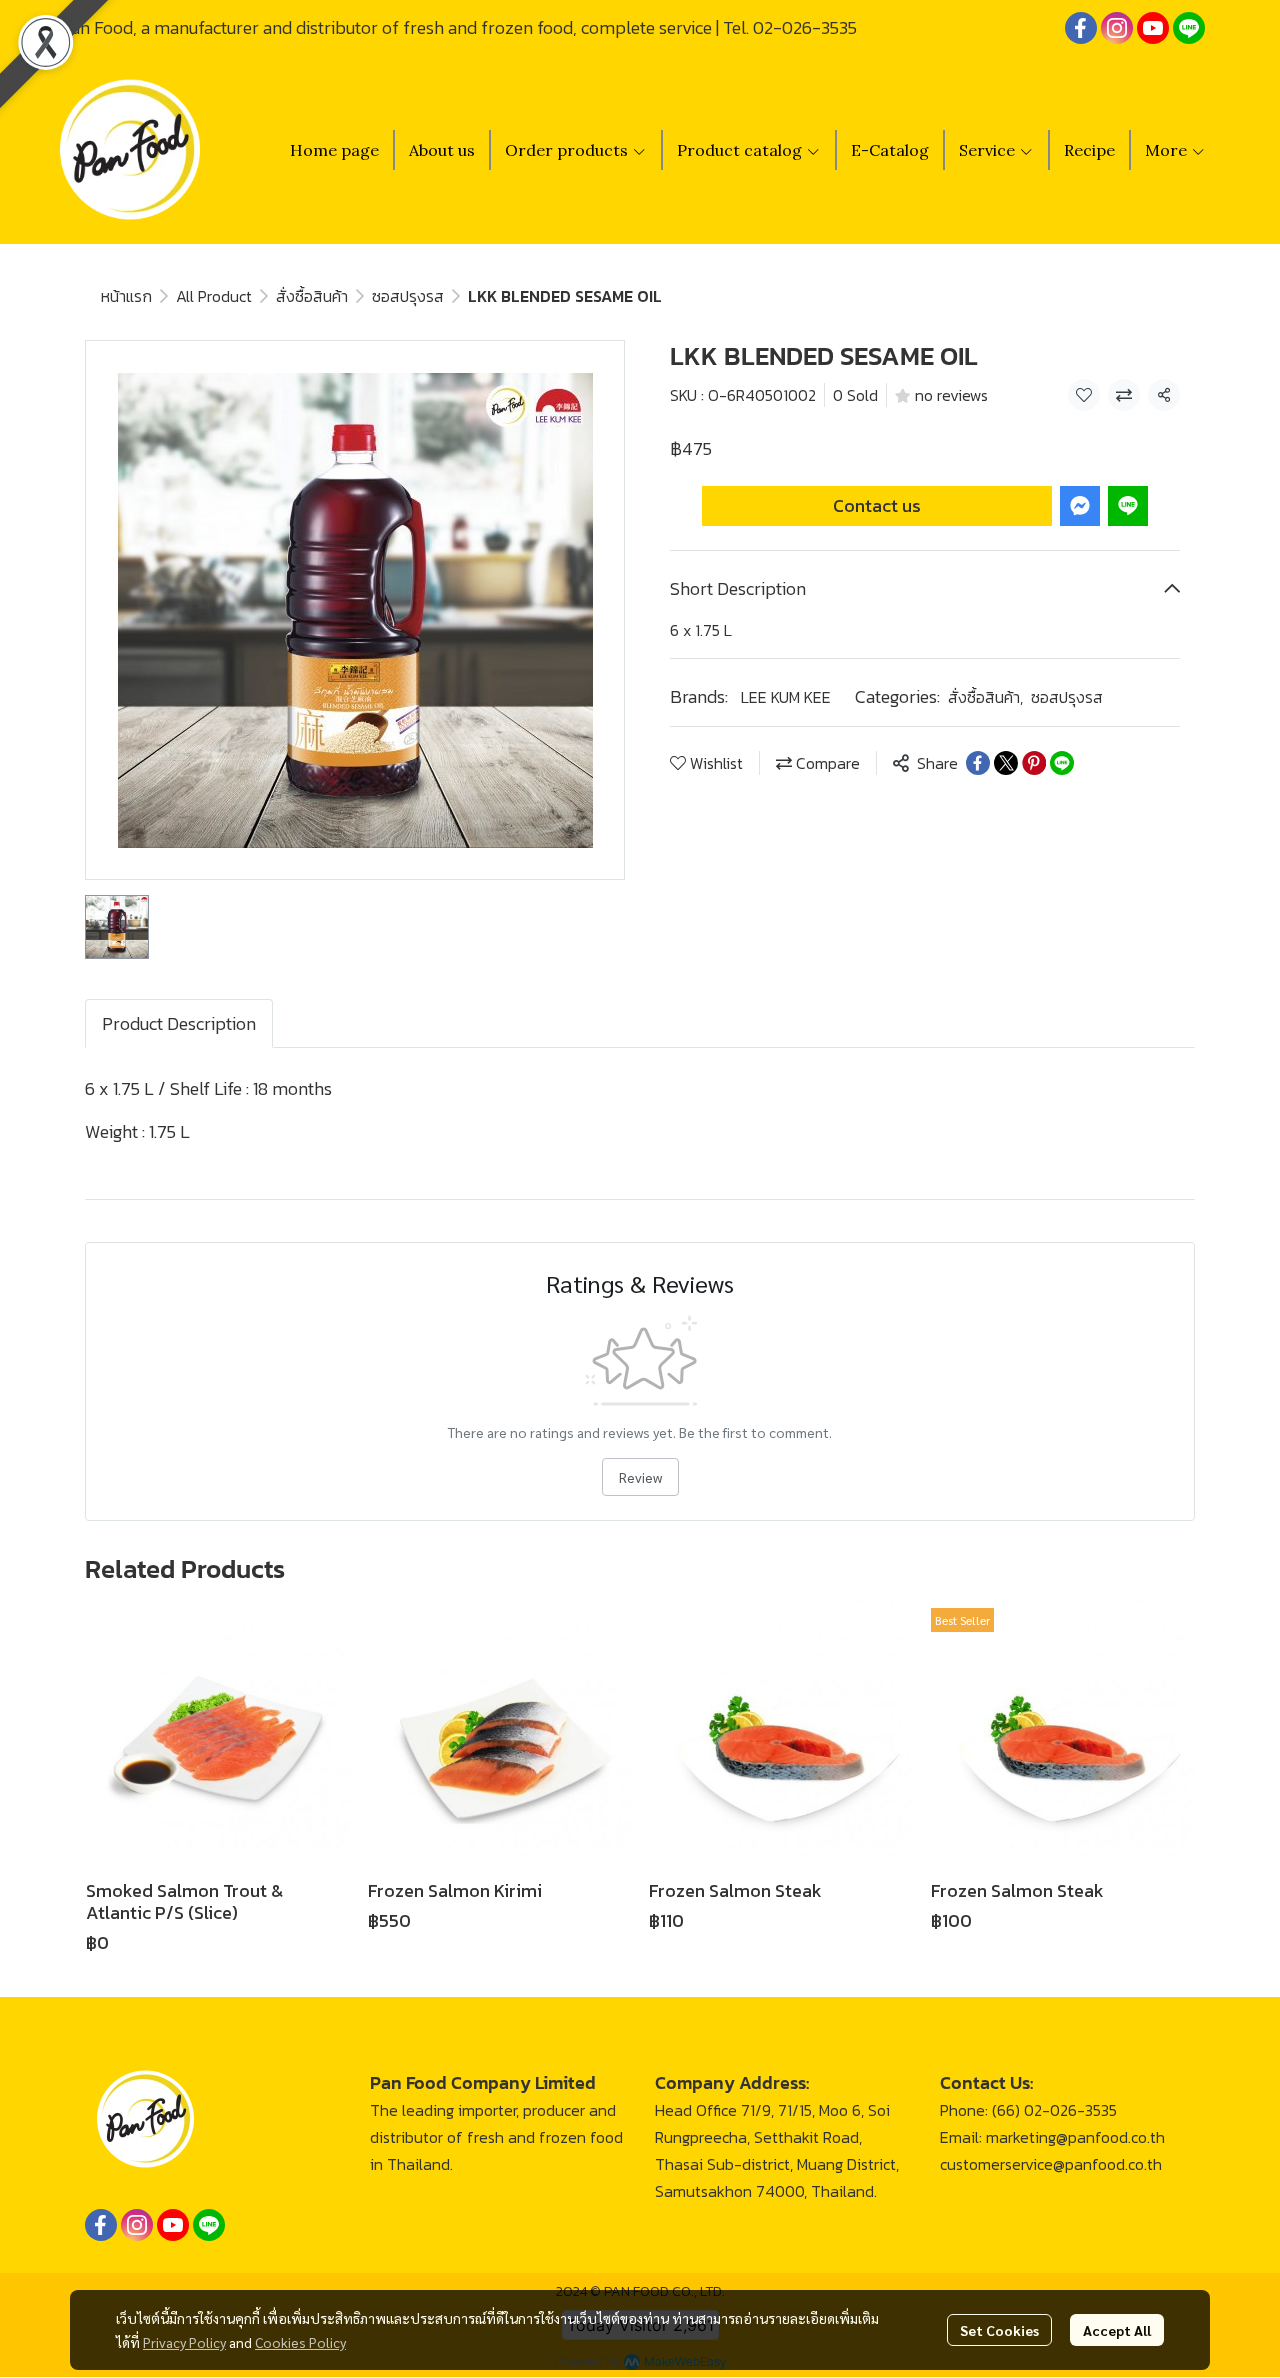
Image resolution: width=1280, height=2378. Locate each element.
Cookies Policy (300, 2342)
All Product (214, 296)
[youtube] (1153, 28)
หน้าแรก (126, 296)
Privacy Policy (184, 2342)
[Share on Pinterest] (1034, 763)
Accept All (1117, 2330)
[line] (1189, 28)
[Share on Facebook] (978, 763)
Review (640, 1477)
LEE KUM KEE (786, 697)
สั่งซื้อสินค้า (312, 296)
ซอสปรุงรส (408, 296)
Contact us (877, 505)
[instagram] (1117, 28)
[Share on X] (1006, 763)
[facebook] (1081, 28)
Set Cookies (999, 2330)
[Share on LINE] (1062, 763)
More (1168, 150)
